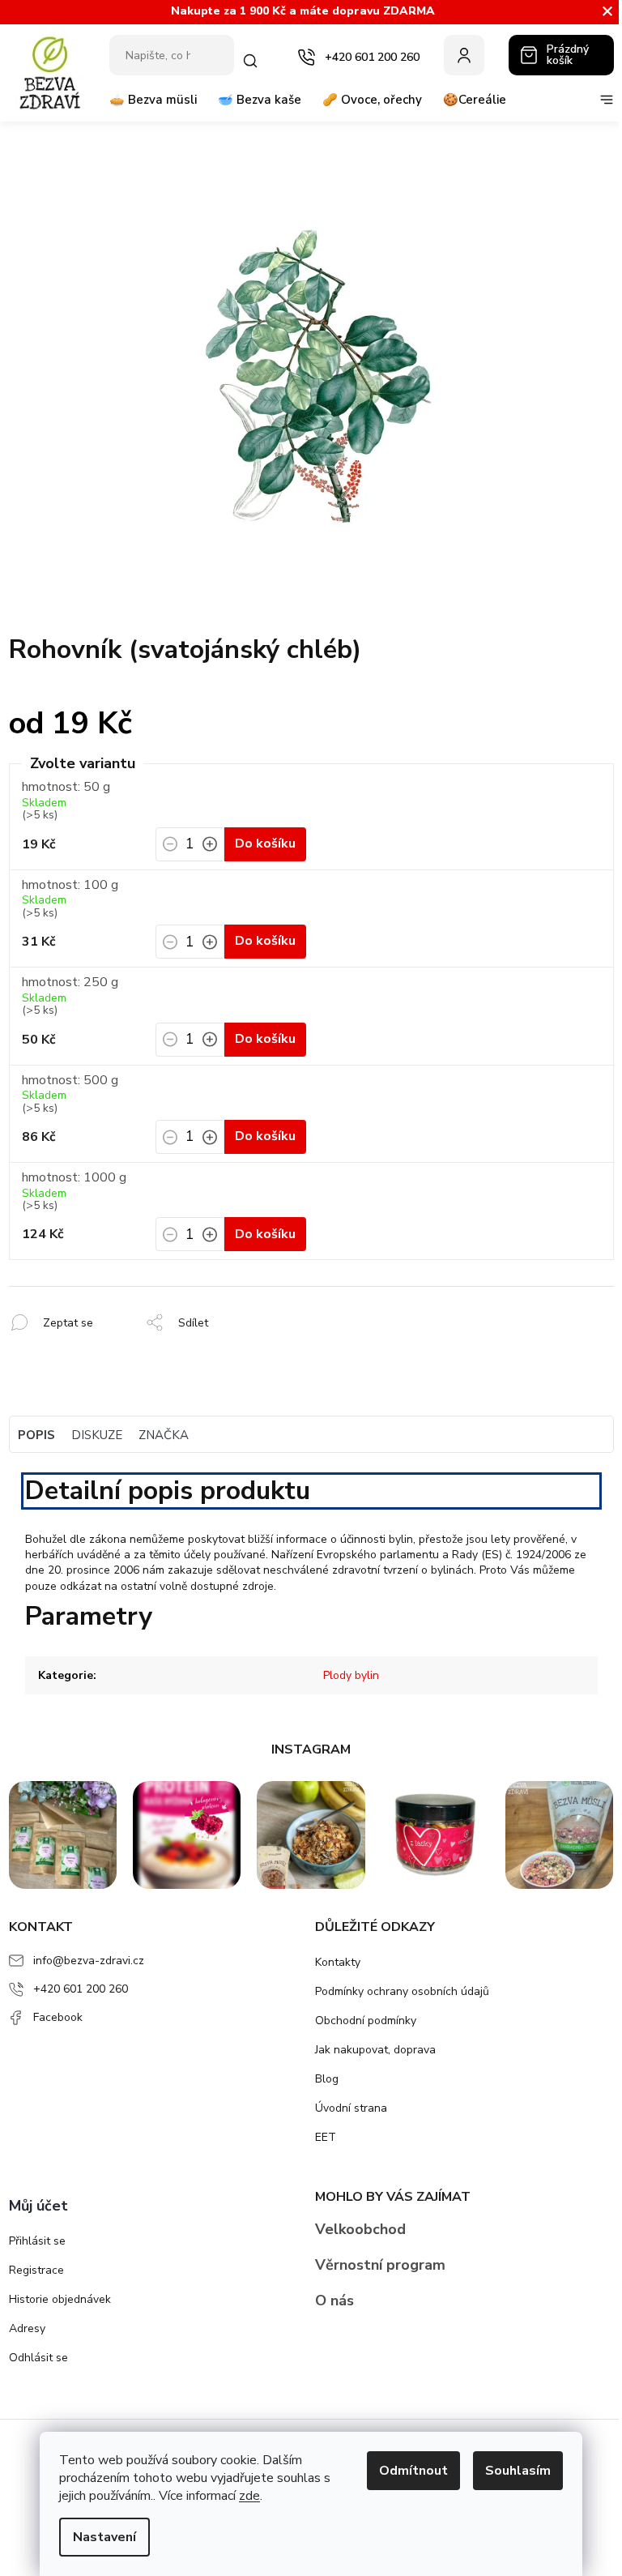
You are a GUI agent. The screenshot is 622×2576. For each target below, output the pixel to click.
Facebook (58, 2017)
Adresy (27, 2328)
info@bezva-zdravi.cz (89, 1961)
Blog (327, 2079)
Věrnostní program (380, 2265)
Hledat (251, 61)
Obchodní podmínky (366, 2021)
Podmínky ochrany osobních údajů (402, 1991)
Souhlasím (518, 2471)
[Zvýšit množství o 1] (210, 849)
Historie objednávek (60, 2299)
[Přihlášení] (464, 55)
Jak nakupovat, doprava (375, 2050)
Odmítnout (413, 2471)
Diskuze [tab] (97, 1435)
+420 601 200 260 (81, 1989)
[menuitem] (153, 106)
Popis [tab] (36, 1435)
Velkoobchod (360, 2229)
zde (249, 2496)
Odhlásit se (38, 2358)
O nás (334, 2300)
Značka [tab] (164, 1435)
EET (326, 2137)
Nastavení (104, 2537)
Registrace (36, 2270)
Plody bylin (351, 1675)
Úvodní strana (351, 2108)
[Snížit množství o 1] (170, 849)
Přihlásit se (37, 2241)
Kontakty (338, 1962)
